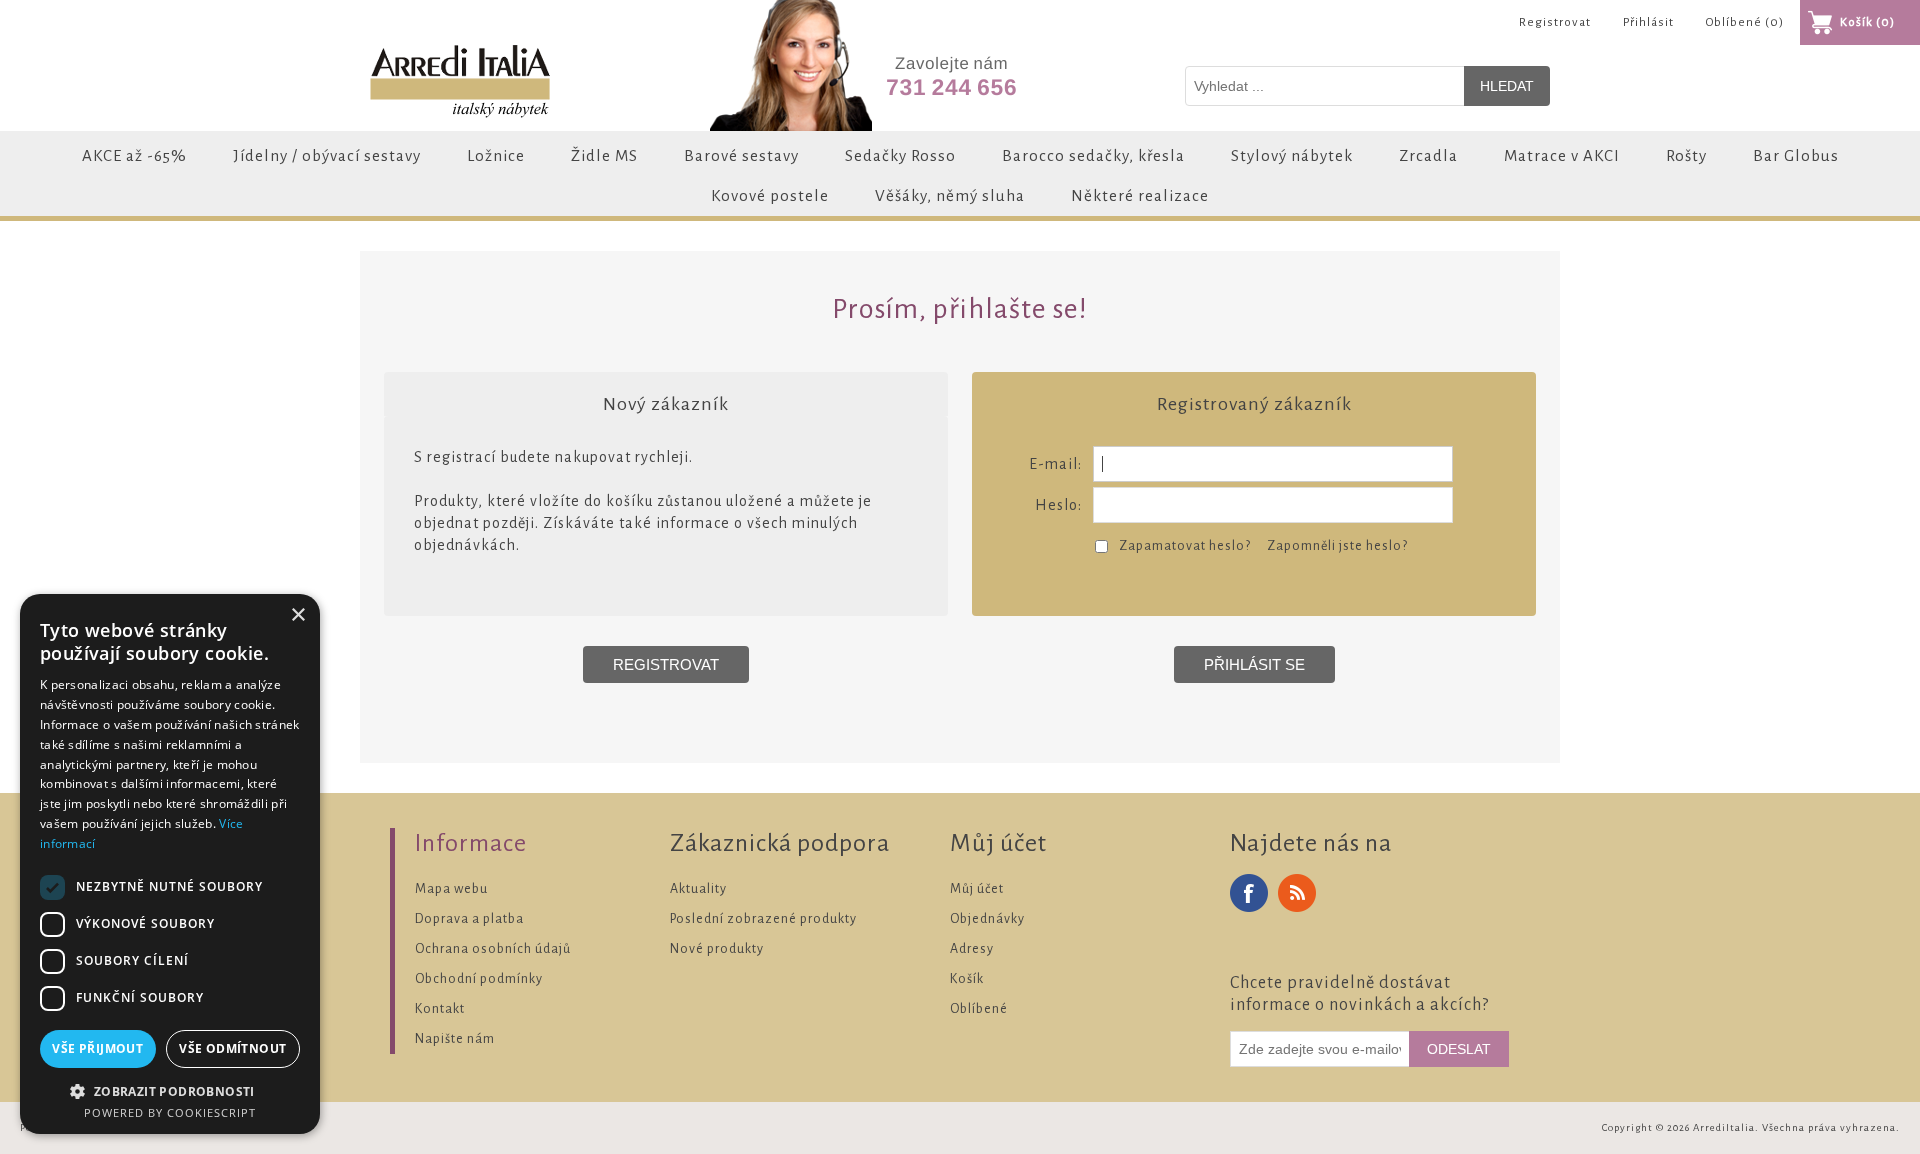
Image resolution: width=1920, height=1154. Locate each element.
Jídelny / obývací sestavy (327, 155)
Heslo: (1058, 505)
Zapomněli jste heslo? (1337, 546)
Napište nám (455, 1039)
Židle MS (604, 155)
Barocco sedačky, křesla (1093, 155)
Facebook (1249, 893)
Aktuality (698, 889)
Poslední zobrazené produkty (763, 919)
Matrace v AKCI (1562, 155)
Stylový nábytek (1292, 155)
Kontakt (440, 1009)
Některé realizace (1140, 195)
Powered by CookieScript (170, 1112)
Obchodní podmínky (479, 979)
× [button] (297, 615)
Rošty (1686, 155)
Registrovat (1555, 22)
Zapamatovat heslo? (1185, 546)
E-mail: (1055, 464)
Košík (967, 979)
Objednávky (987, 919)
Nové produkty (717, 949)
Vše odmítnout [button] (232, 1048)
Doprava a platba (469, 919)
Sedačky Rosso (900, 155)
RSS (1297, 893)
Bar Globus (1796, 155)
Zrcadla (1428, 155)
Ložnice (496, 155)
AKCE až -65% (134, 155)
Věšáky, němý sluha (950, 195)
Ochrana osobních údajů (493, 949)
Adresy (972, 949)
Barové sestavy (741, 155)
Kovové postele (770, 195)
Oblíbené (979, 1009)
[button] (170, 1090)
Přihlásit (1648, 22)
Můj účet (977, 889)
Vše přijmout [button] (97, 1048)
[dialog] (170, 864)
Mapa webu (451, 889)
